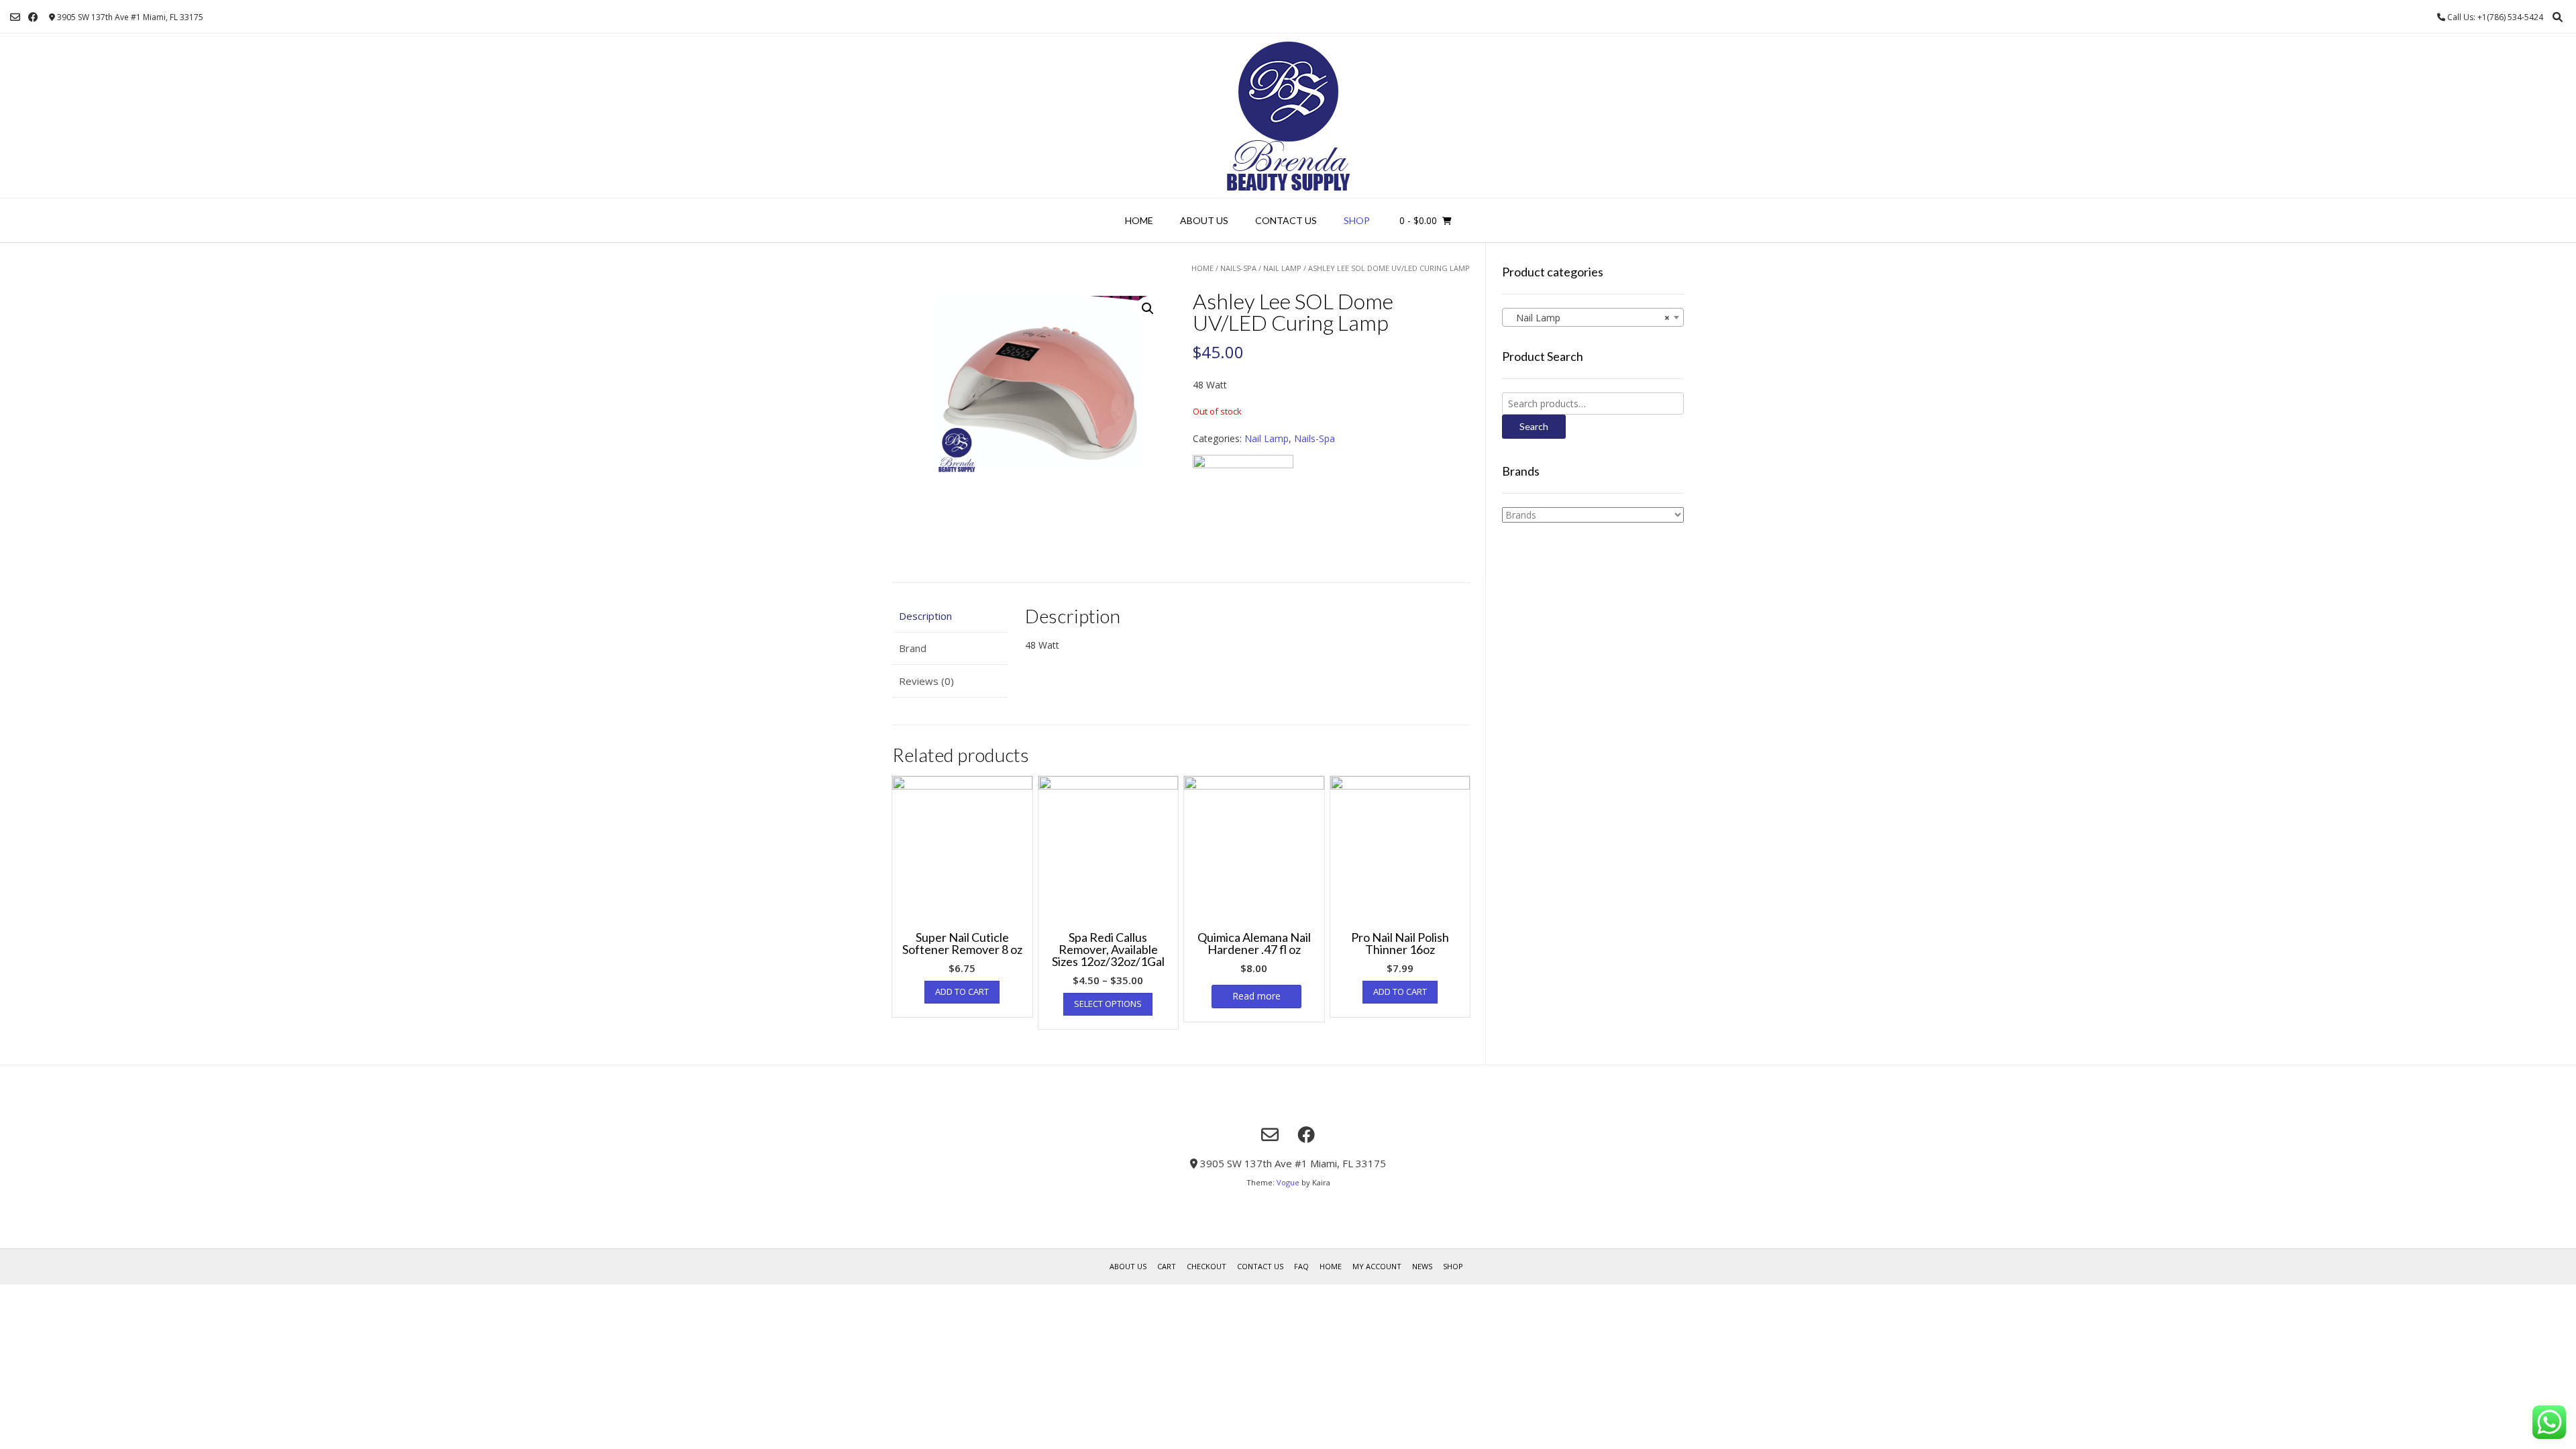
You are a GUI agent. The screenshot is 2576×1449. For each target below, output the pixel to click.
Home (1139, 220)
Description (925, 616)
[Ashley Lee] (1243, 505)
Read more (1256, 996)
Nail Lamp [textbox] (1589, 318)
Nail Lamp (1282, 268)
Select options (1108, 1004)
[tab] (950, 616)
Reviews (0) (926, 681)
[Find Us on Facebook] (33, 17)
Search (1534, 426)
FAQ (1301, 1266)
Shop (1357, 220)
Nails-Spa (1238, 268)
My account (1377, 1266)
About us (1204, 220)
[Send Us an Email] (15, 17)
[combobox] (1593, 317)
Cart (1167, 1266)
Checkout (1206, 1266)
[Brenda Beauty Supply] (1288, 116)
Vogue (1288, 1182)
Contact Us (1286, 220)
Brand (913, 648)
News (1422, 1266)
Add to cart (962, 991)
